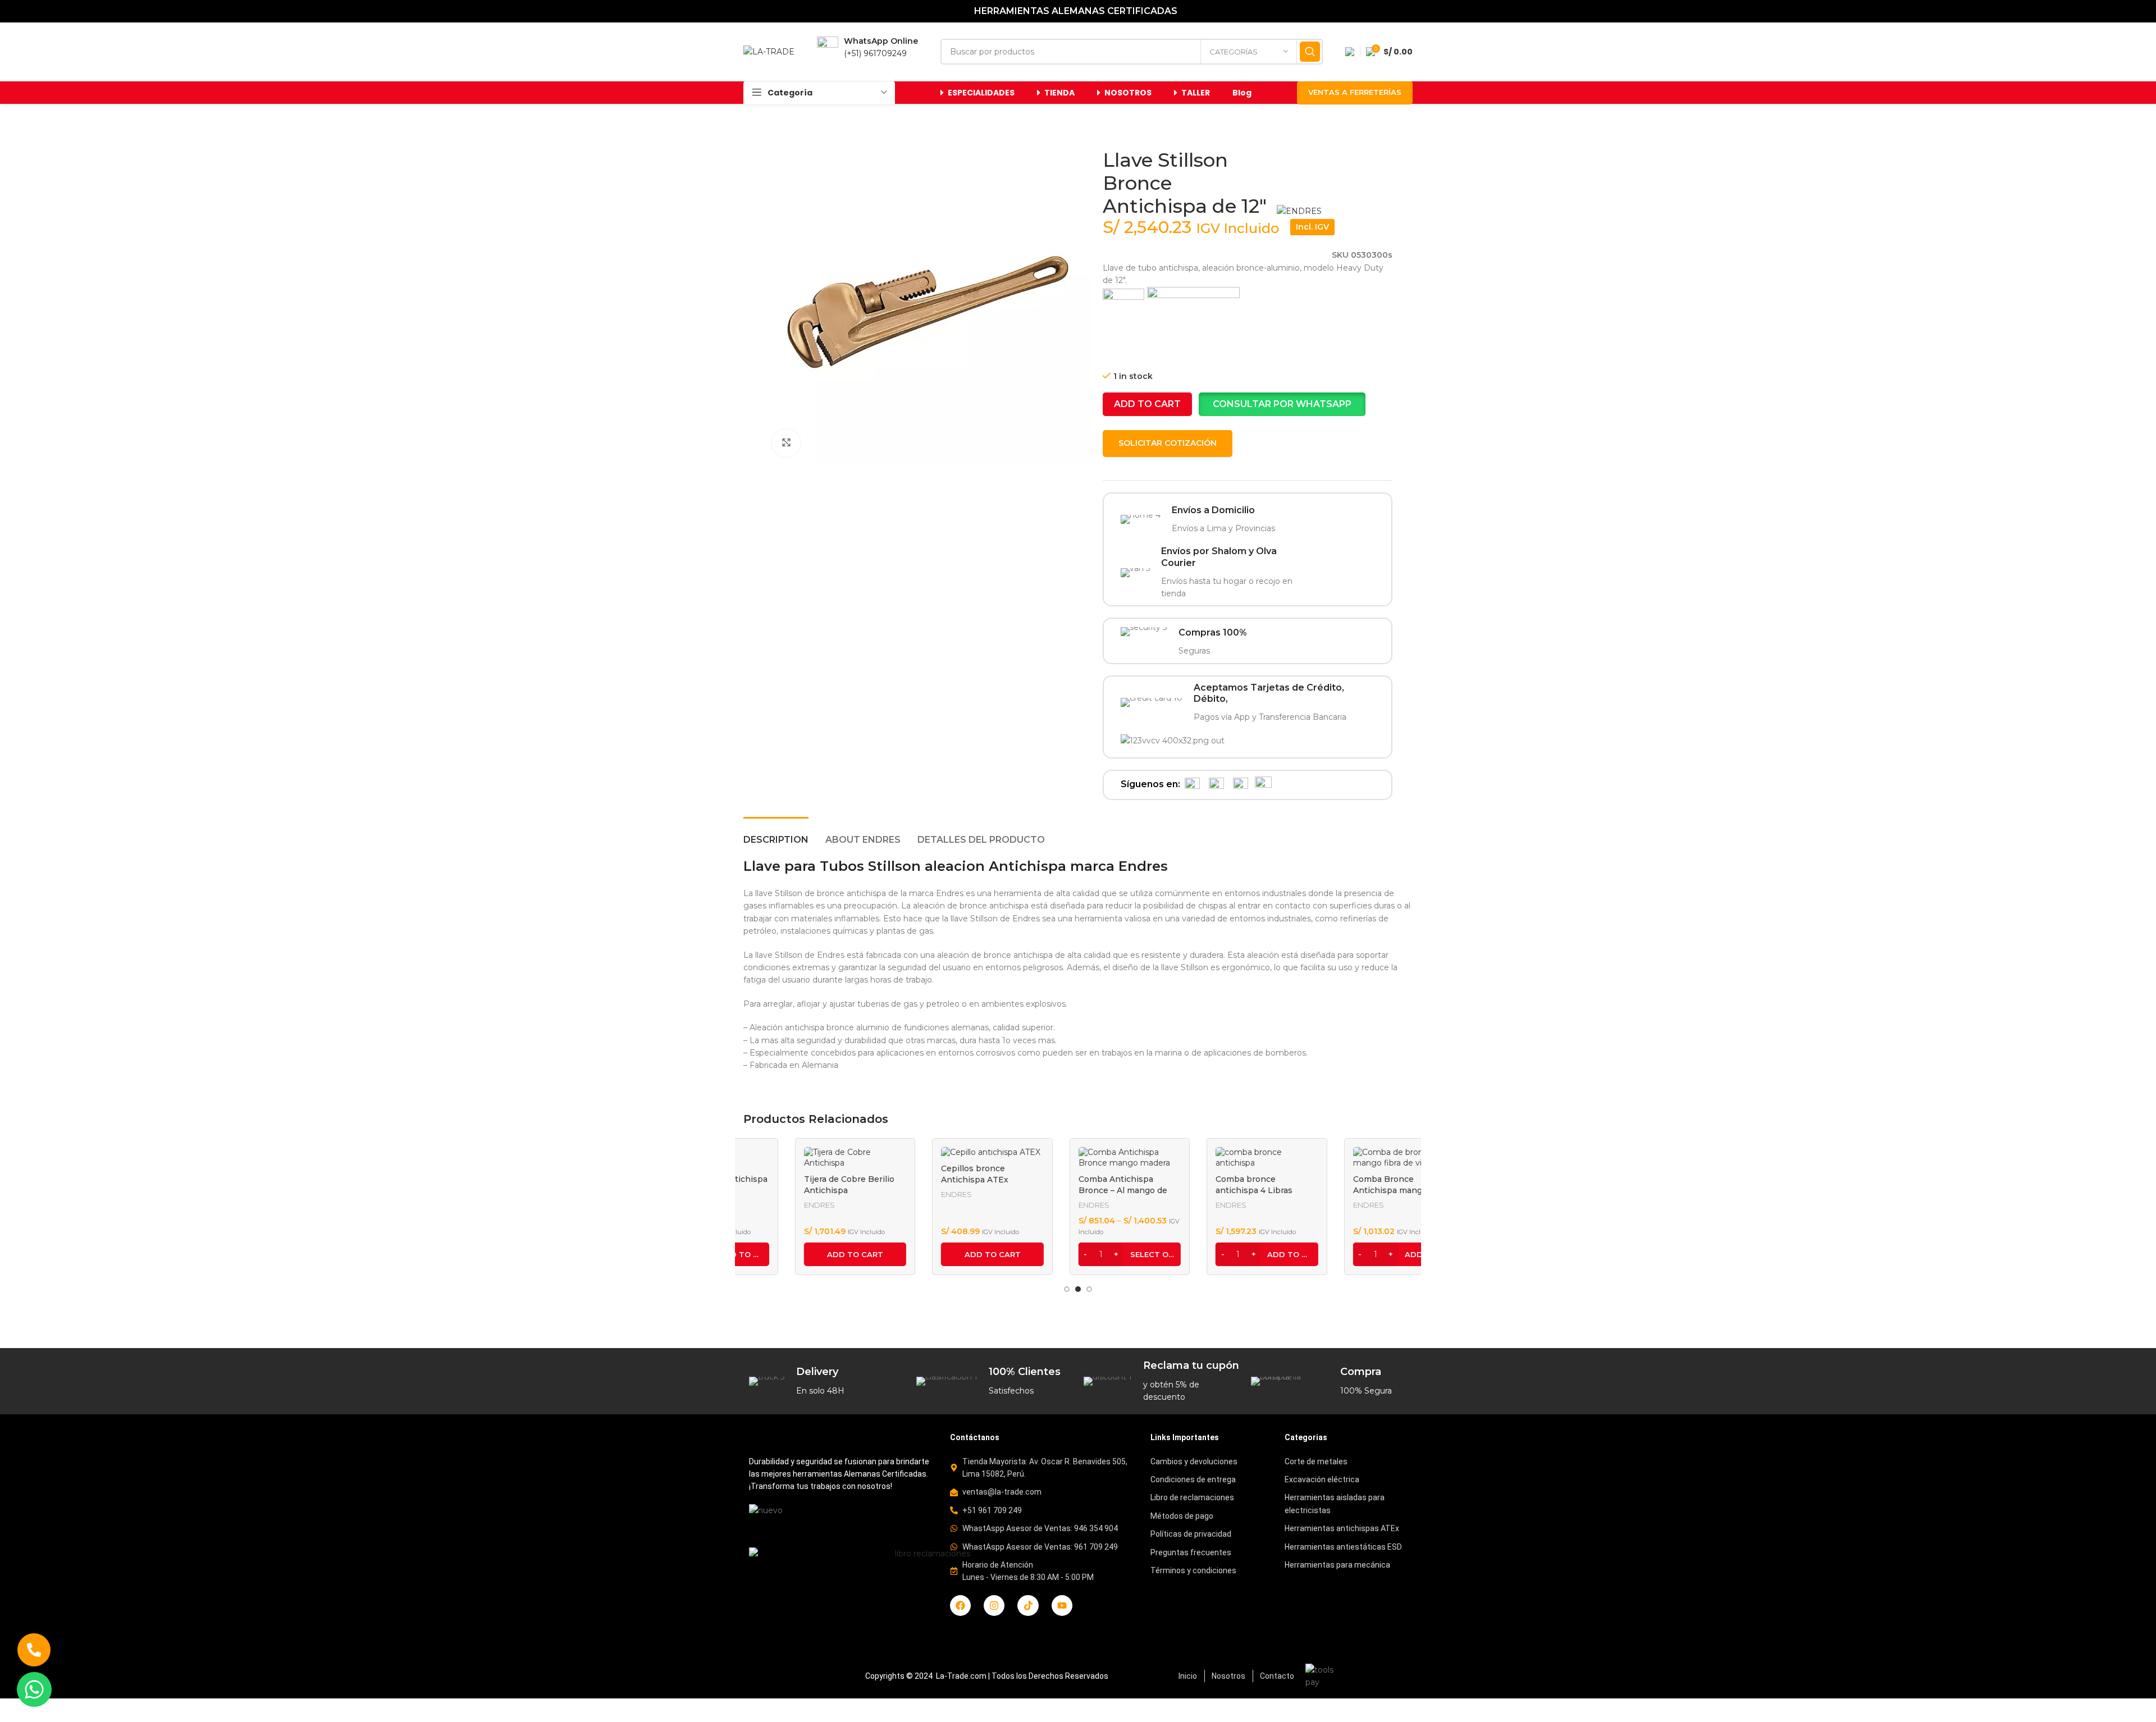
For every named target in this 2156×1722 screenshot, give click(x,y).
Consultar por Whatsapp (1282, 404)
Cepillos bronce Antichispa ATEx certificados (923, 1179)
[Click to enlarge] (786, 443)
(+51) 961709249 (875, 53)
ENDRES (768, 1205)
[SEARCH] (1310, 52)
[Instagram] (994, 1605)
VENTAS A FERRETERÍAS (1355, 92)
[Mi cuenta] (1350, 52)
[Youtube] (1062, 1605)
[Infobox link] (1207, 520)
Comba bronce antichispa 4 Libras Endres (1202, 1190)
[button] (1282, 404)
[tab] (776, 834)
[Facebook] (960, 1605)
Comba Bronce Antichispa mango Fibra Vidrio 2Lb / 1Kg (1350, 1190)
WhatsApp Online (881, 41)
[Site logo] (769, 51)
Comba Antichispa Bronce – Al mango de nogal (1071, 1190)
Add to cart (1147, 404)
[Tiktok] (1028, 1605)
